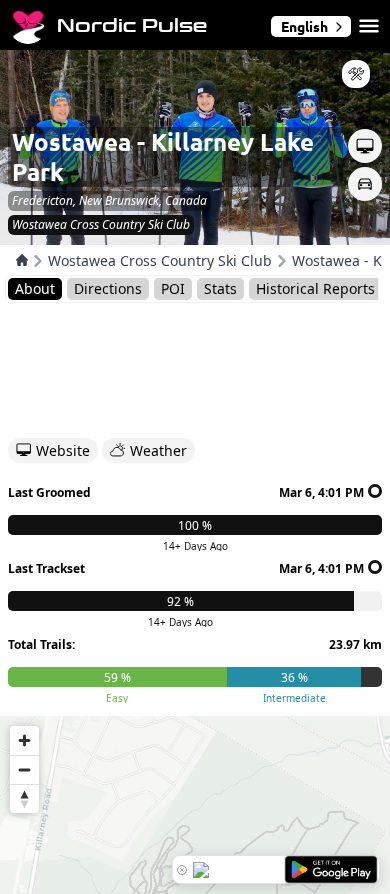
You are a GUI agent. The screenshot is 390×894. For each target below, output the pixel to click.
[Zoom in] (24, 740)
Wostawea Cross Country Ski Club (160, 260)
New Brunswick (119, 200)
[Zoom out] (24, 769)
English (304, 26)
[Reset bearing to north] (24, 798)
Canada (186, 200)
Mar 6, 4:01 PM (321, 492)
